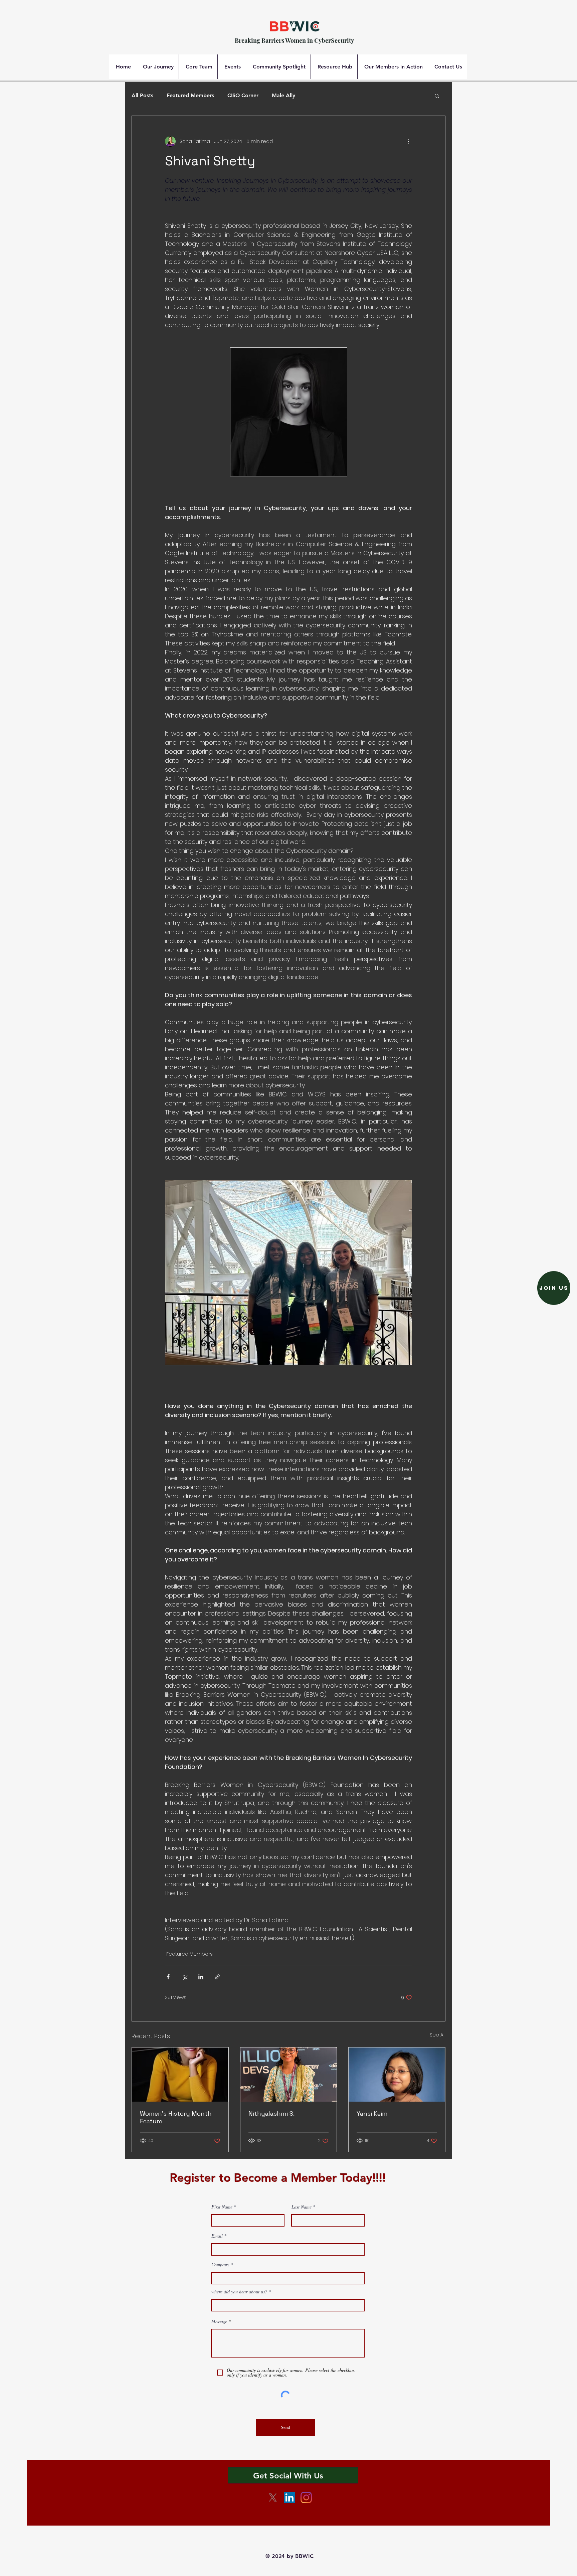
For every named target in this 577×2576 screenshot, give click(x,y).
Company (220, 2265)
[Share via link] (217, 1977)
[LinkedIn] (290, 2497)
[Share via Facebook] (168, 1977)
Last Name (302, 2207)
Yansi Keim (372, 2113)
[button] (437, 96)
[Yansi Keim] (397, 2075)
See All (438, 2035)
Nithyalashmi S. (271, 2113)
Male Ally (283, 95)
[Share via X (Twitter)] (184, 1977)
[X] (273, 2497)
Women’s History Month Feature (176, 2117)
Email (217, 2236)
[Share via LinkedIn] (201, 1977)
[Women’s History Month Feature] (180, 2075)
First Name (222, 2207)
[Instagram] (306, 2497)
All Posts (142, 95)
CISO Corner (243, 95)
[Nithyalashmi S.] (289, 2075)
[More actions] (408, 141)
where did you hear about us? (240, 2292)
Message (219, 2321)
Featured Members (190, 95)
